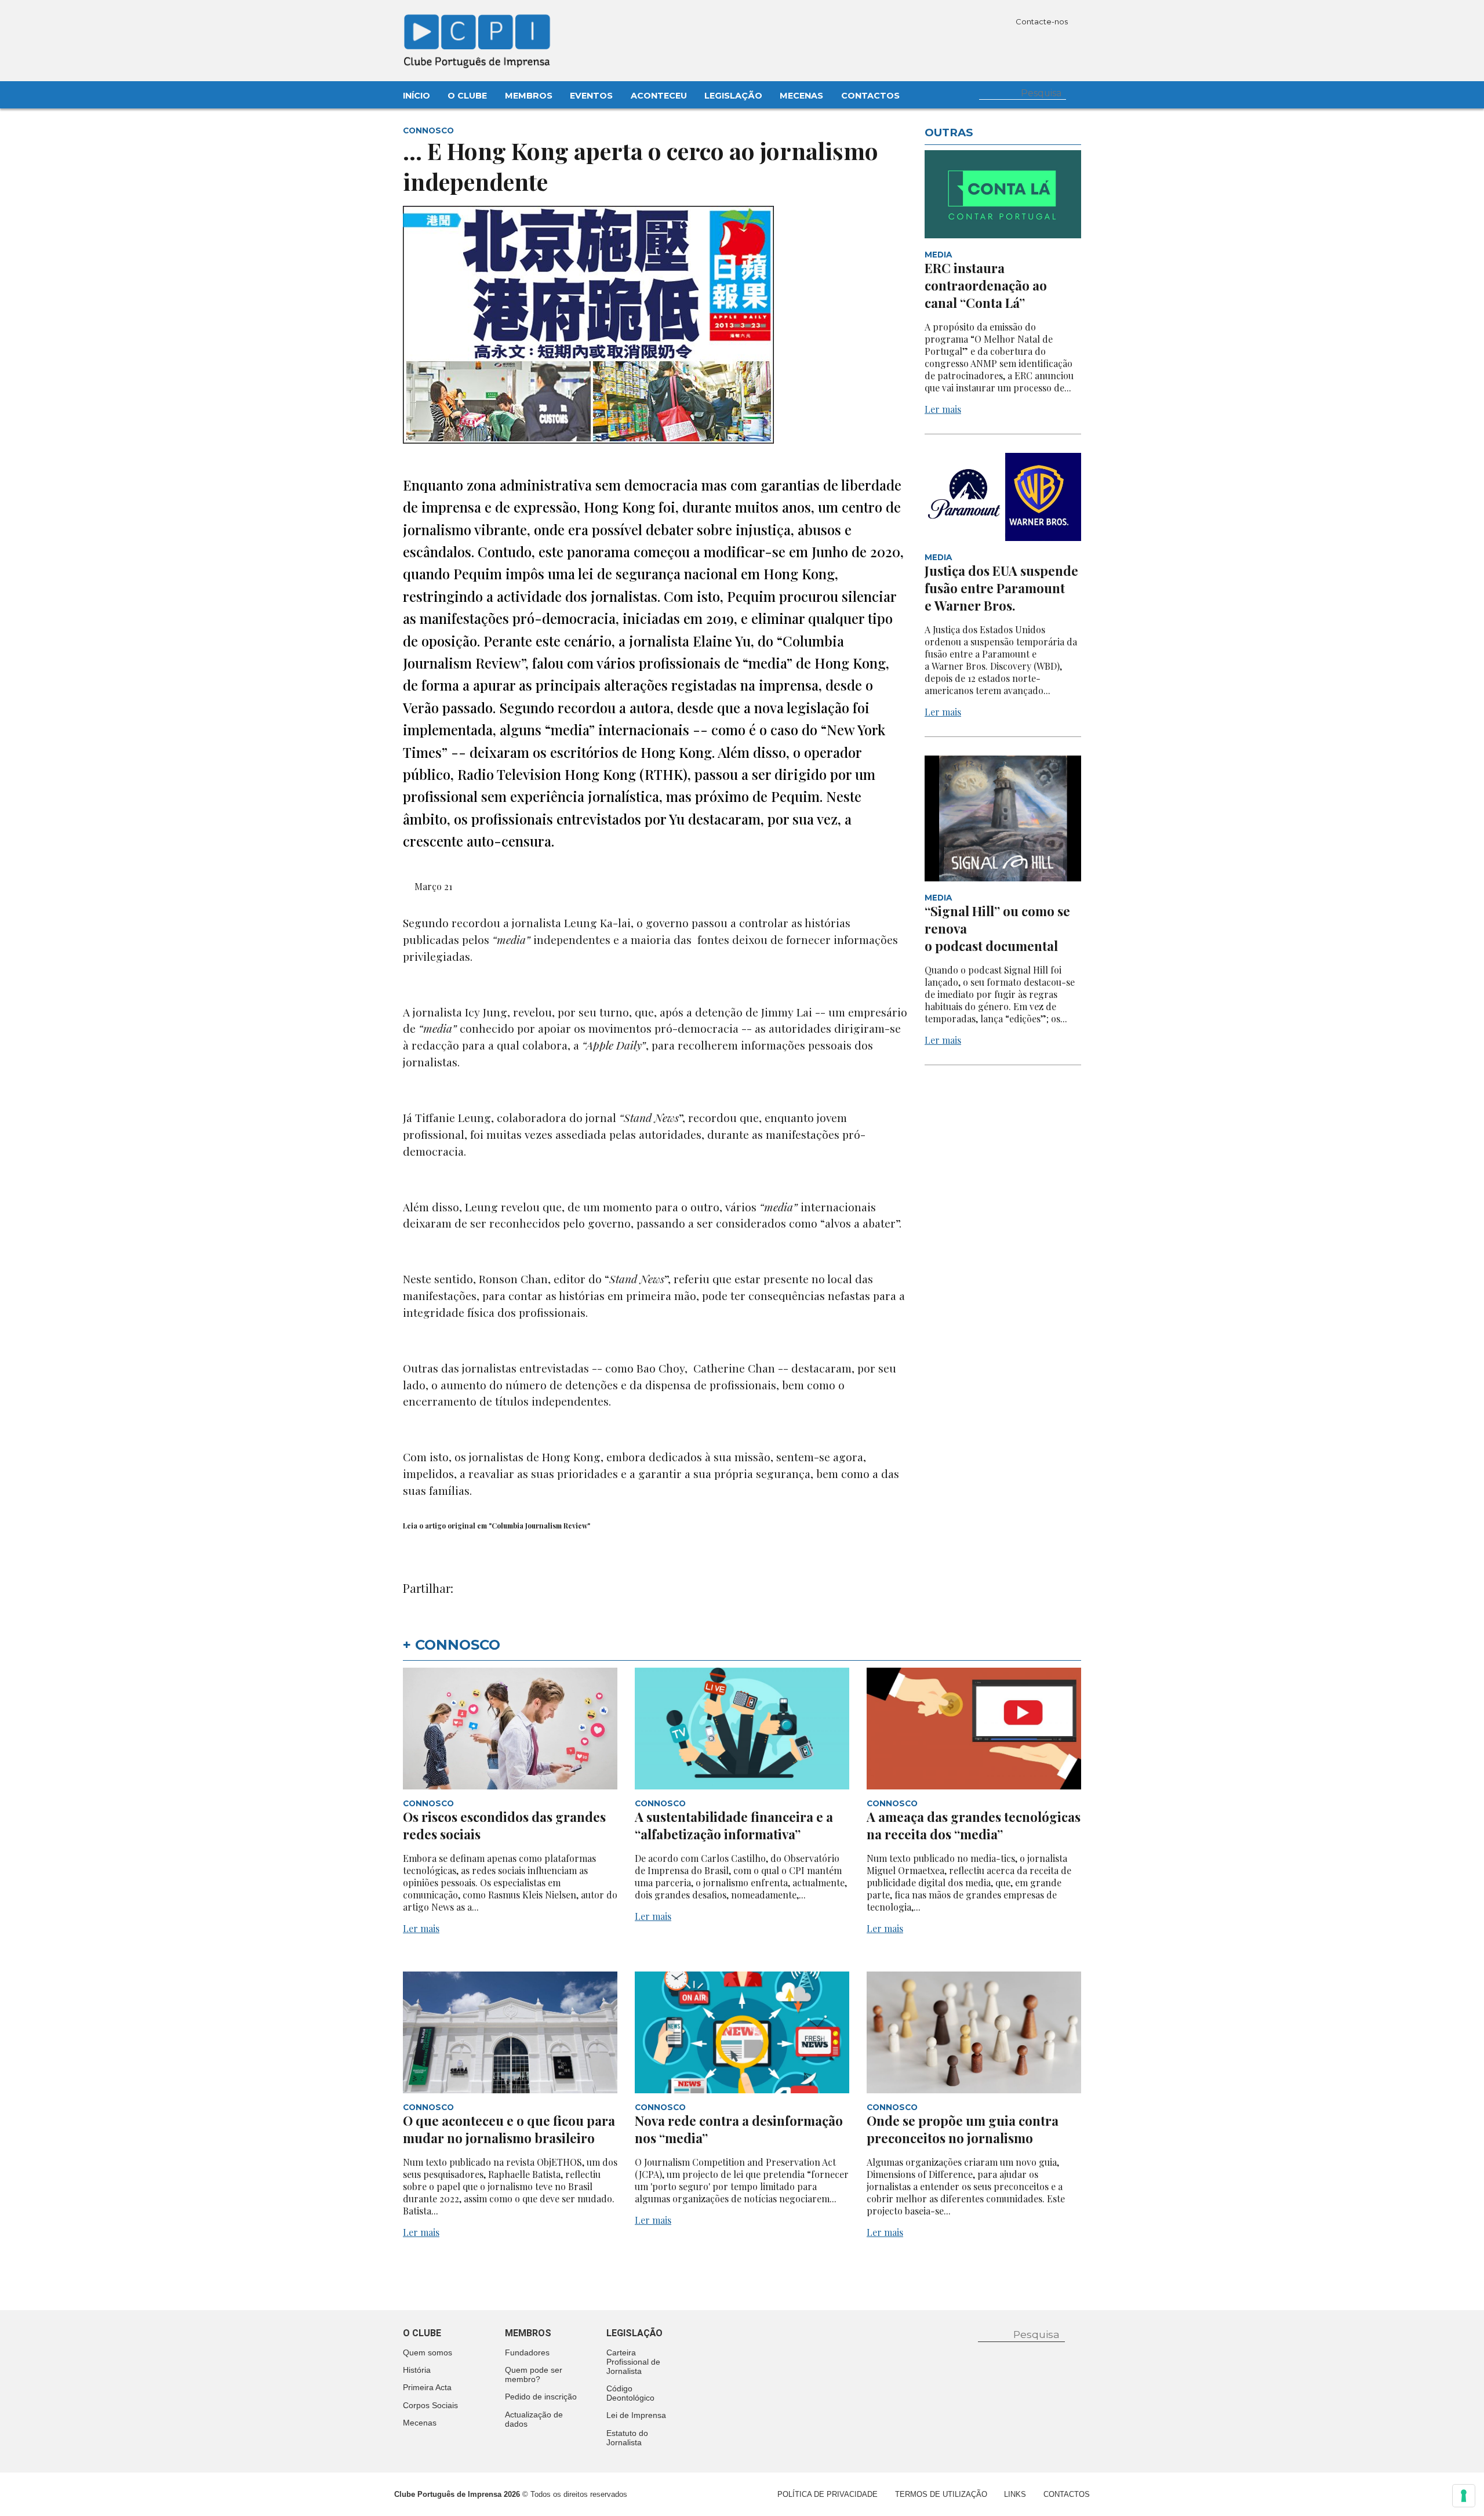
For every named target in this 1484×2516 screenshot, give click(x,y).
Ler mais (943, 409)
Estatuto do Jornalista (627, 2438)
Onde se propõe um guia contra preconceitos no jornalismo (963, 2129)
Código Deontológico (630, 2393)
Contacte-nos (1043, 21)
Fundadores (527, 2352)
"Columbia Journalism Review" (539, 1526)
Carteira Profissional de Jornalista (633, 2362)
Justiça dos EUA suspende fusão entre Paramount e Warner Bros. (1001, 588)
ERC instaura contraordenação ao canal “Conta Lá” (986, 285)
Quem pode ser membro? (534, 2375)
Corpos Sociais (430, 2405)
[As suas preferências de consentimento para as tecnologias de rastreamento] (1464, 2496)
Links (1015, 2494)
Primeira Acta (427, 2387)
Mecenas (801, 96)
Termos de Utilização (941, 2494)
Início (417, 96)
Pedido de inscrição (541, 2397)
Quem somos (428, 2352)
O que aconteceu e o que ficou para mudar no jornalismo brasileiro (509, 2129)
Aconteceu (659, 96)
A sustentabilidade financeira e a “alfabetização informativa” (734, 1825)
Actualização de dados (534, 2419)
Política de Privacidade (828, 2494)
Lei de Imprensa (636, 2415)
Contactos (870, 96)
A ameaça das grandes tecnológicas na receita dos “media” (974, 1825)
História (417, 2370)
